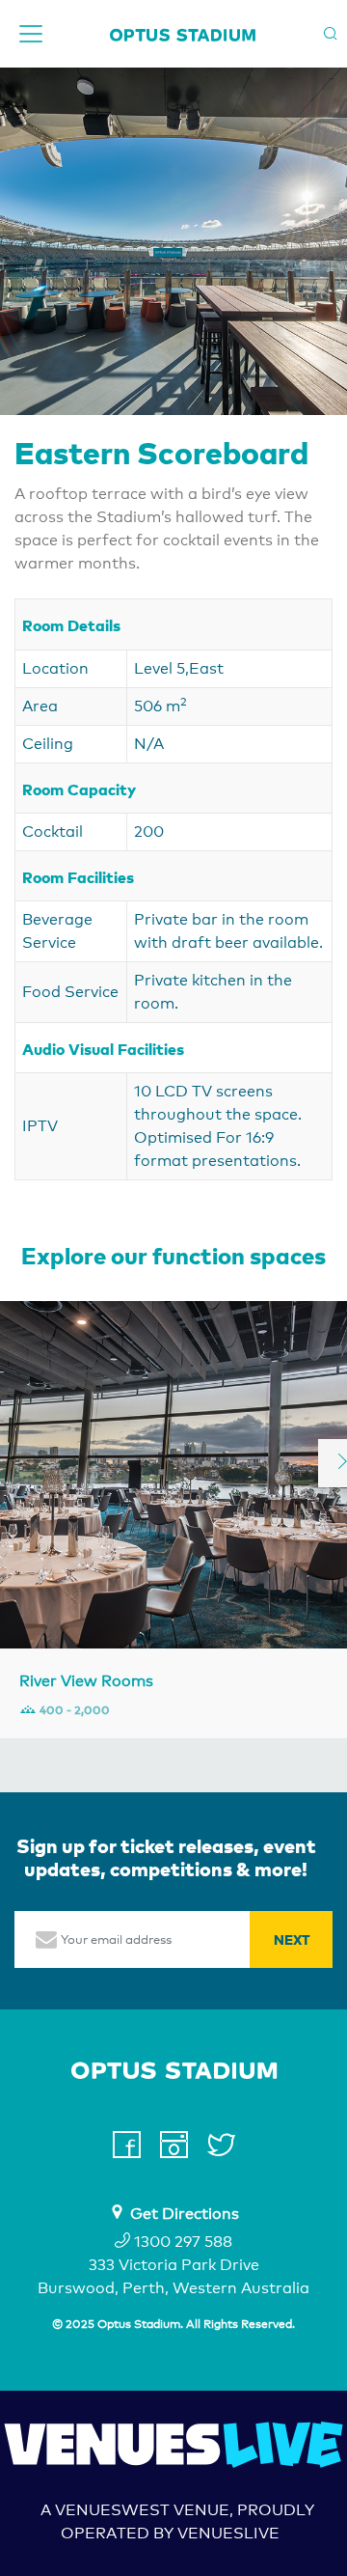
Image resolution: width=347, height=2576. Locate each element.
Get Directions (185, 2214)
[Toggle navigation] (31, 34)
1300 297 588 (181, 2242)
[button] (15, 241)
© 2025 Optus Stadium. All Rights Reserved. (173, 2324)
